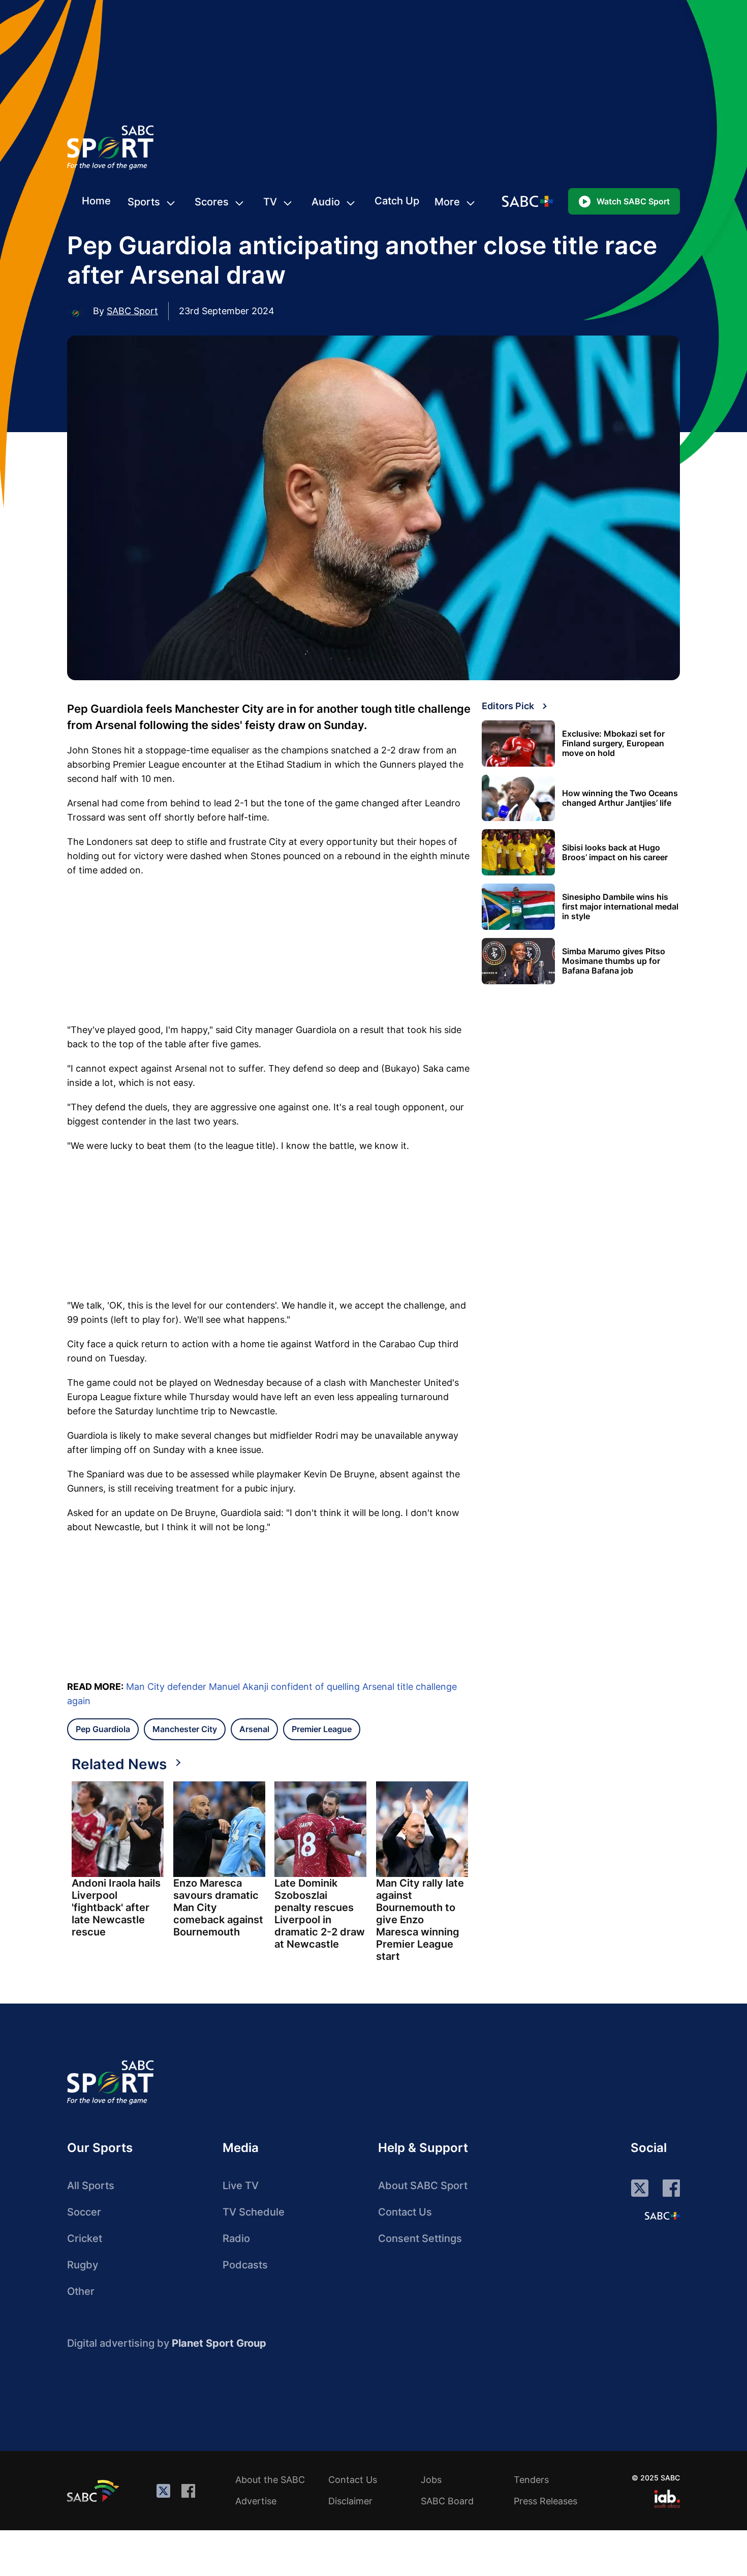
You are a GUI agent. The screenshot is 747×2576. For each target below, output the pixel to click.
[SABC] (95, 2491)
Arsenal (254, 1729)
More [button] (447, 202)
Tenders (531, 2480)
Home (96, 201)
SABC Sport (132, 311)
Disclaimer (350, 2501)
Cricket (85, 2238)
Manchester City (185, 1729)
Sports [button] (144, 202)
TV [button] (270, 202)
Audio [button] (326, 202)
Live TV (241, 2186)
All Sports (91, 2186)
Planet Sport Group (219, 2343)
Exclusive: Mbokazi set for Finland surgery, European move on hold (613, 744)
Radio (236, 2238)
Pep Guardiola (103, 1729)
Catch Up (397, 201)
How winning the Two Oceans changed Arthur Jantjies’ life (620, 798)
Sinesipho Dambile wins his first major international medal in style (620, 907)
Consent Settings (420, 2238)
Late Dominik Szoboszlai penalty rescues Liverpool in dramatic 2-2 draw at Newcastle (320, 1914)
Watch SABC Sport (633, 201)
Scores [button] (212, 202)
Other (81, 2291)
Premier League (322, 1729)
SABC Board (447, 2501)
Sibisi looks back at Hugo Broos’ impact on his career (615, 853)
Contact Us (405, 2212)
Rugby (83, 2265)
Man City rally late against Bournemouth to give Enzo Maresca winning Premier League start (420, 1920)
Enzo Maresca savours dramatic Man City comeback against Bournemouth (218, 1907)
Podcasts (245, 2265)
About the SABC (270, 2480)
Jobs (431, 2480)
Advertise (256, 2501)
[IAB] (667, 2499)
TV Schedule (254, 2212)
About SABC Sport (423, 2186)
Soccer (84, 2212)
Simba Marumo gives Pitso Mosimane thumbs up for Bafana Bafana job (614, 961)
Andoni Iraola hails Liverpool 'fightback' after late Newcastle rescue (116, 1907)
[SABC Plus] (662, 2216)
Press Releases (546, 2501)
